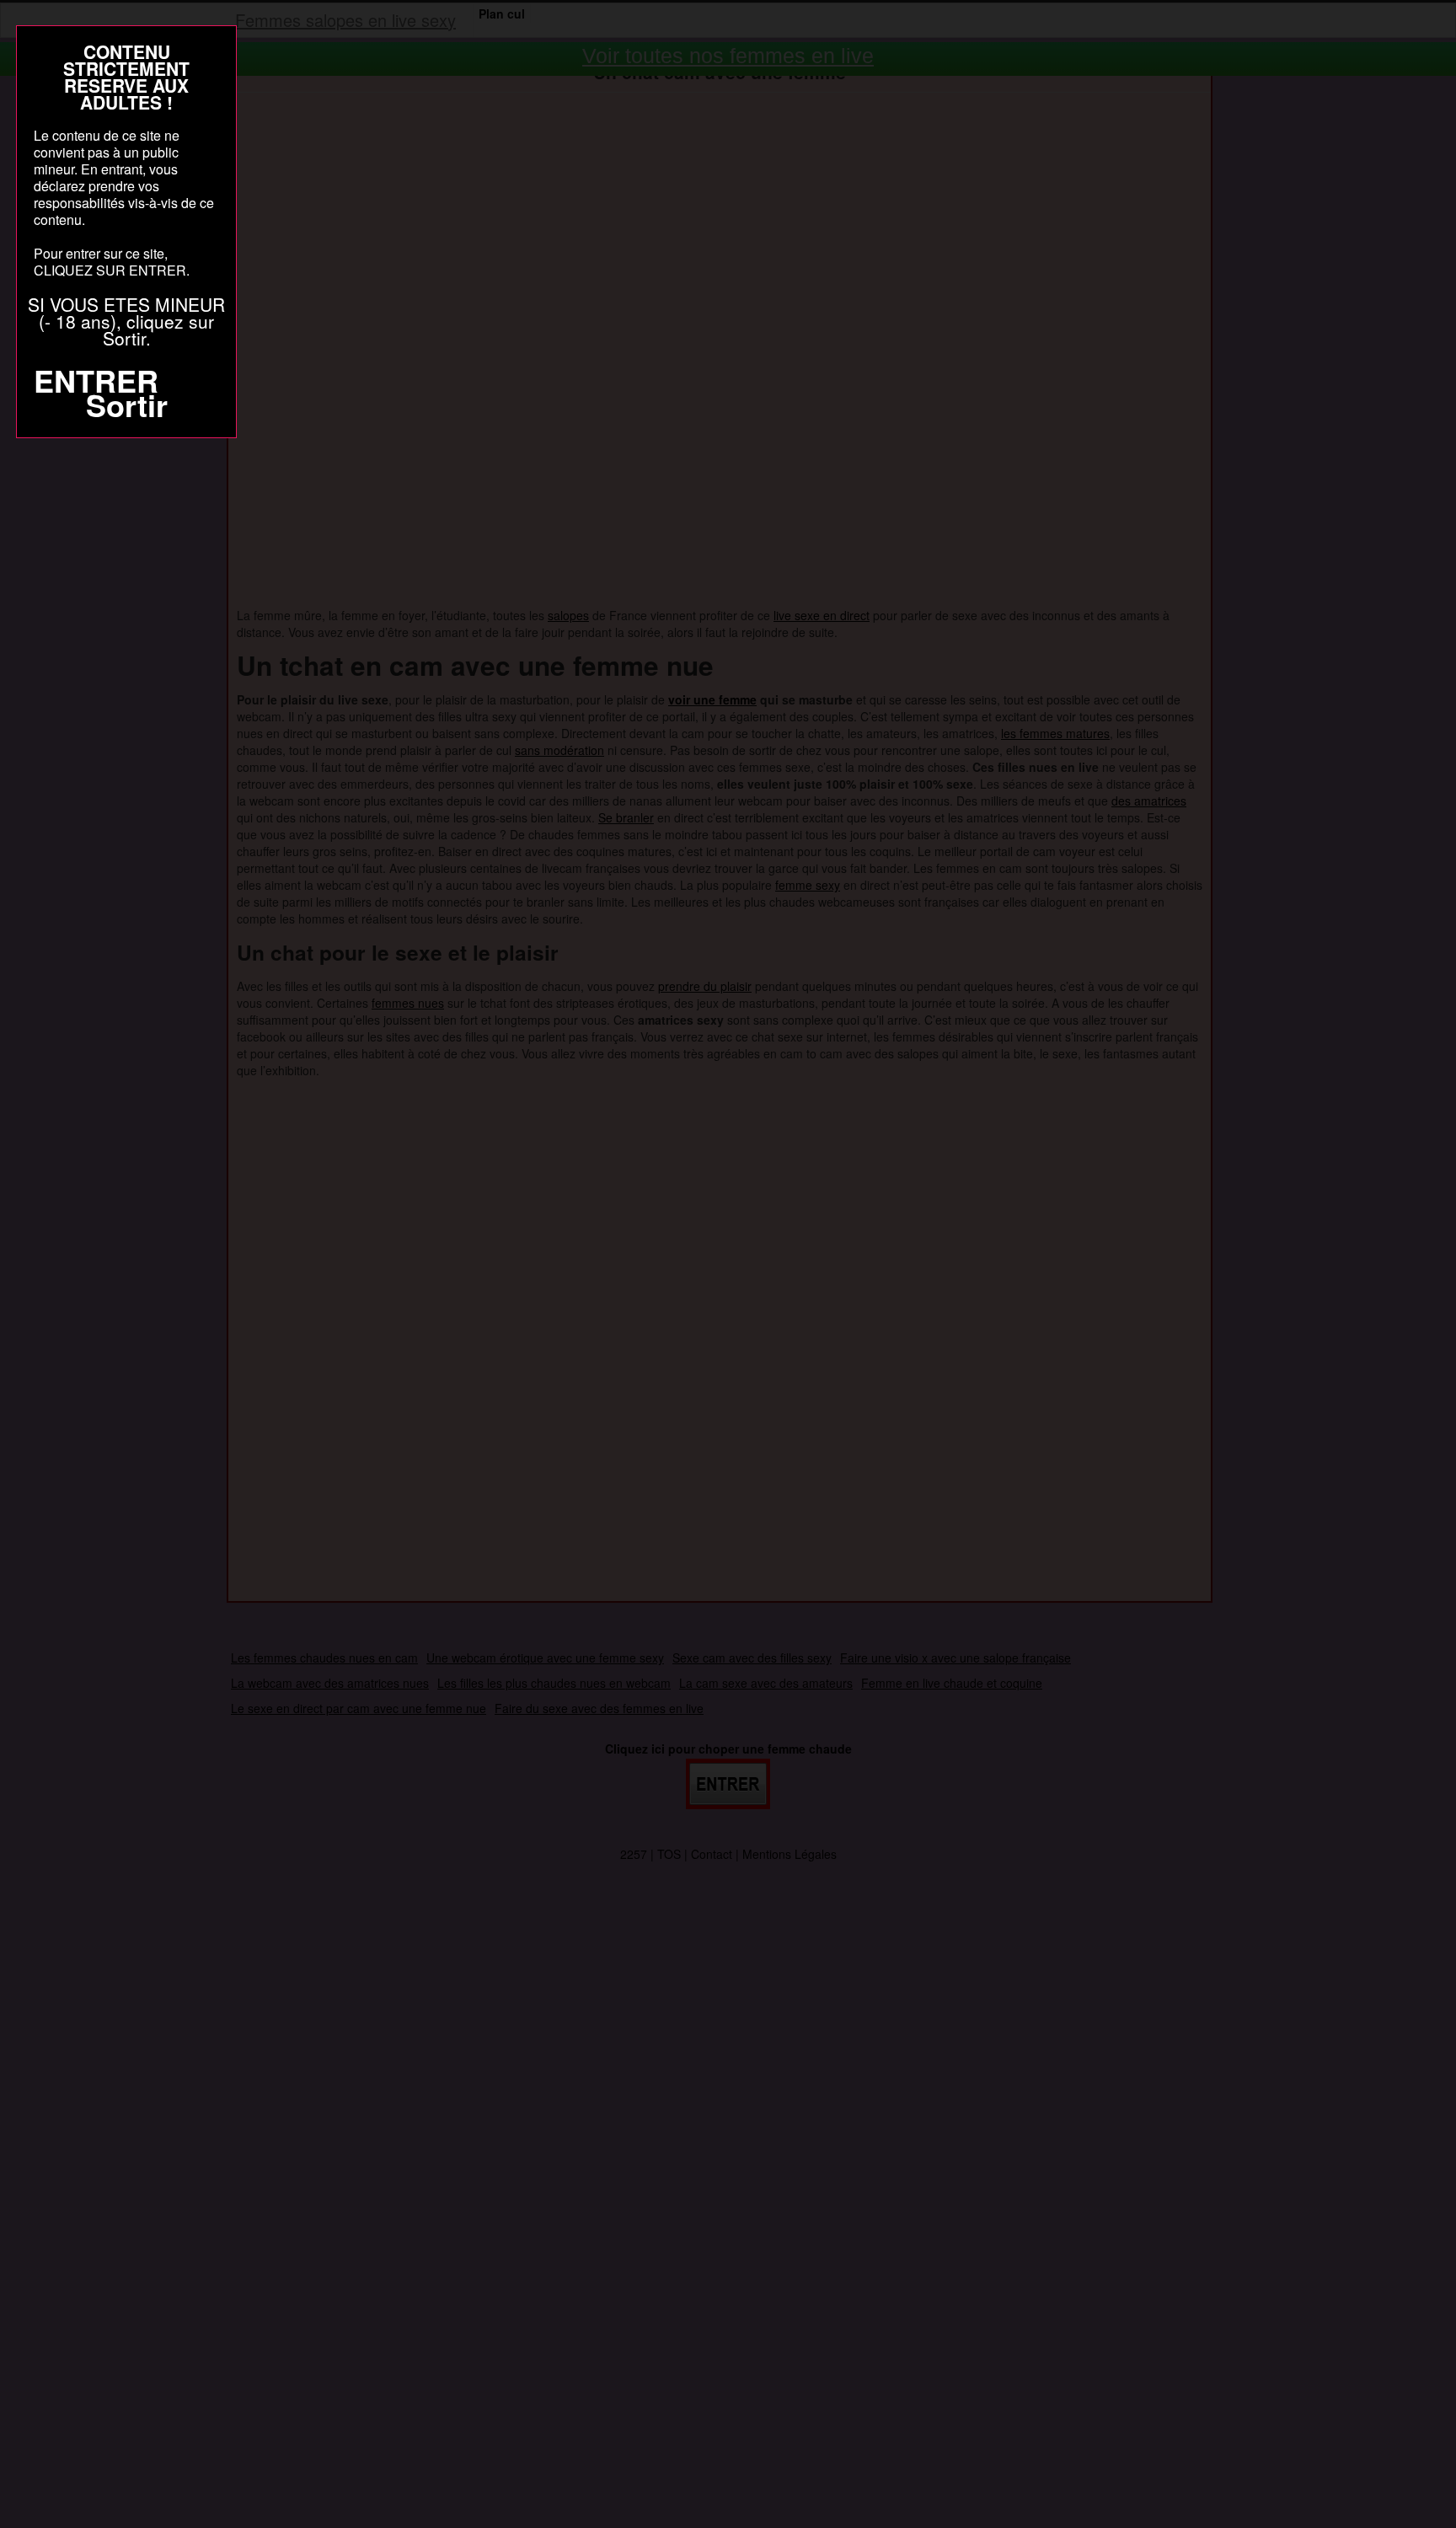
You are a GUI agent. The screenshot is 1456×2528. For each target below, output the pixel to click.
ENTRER (96, 380)
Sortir (127, 404)
